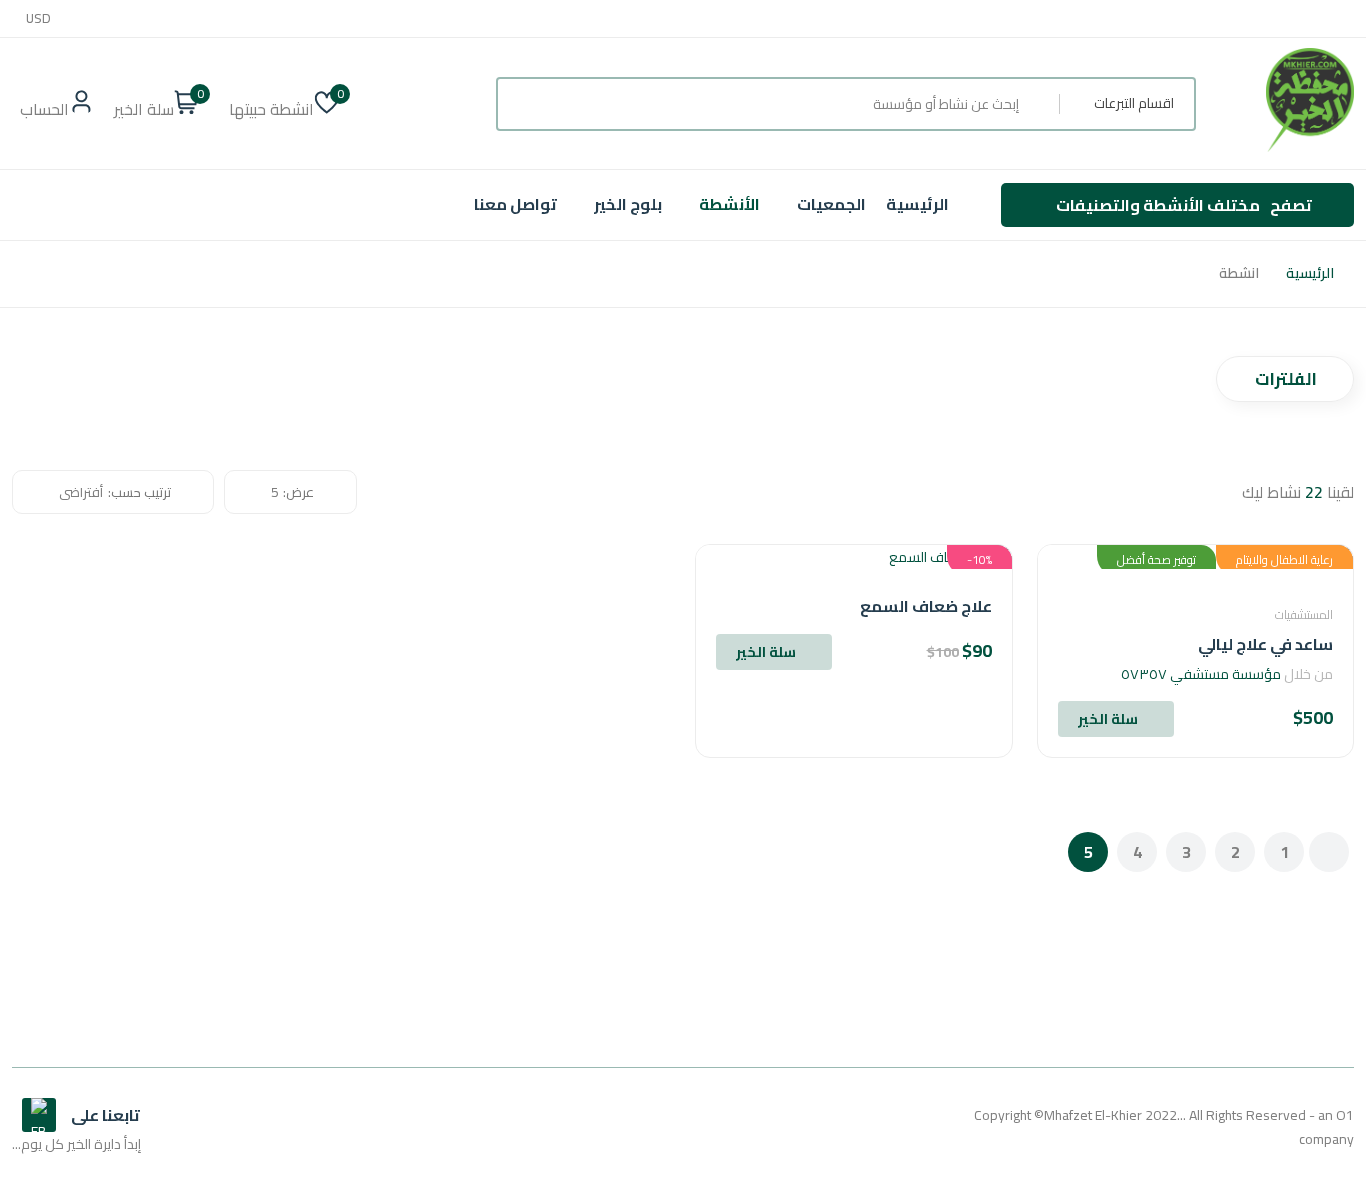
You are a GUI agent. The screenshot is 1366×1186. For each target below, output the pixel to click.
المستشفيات (1304, 614)
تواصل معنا (515, 204)
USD (38, 18)
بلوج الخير (628, 204)
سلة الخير (1108, 719)
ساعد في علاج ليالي (1265, 644)
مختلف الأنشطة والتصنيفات (1184, 205)
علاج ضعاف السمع (926, 606)
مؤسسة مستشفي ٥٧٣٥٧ (1201, 674)
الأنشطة (729, 204)
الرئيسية (917, 204)
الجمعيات (831, 204)
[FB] (39, 1115)
